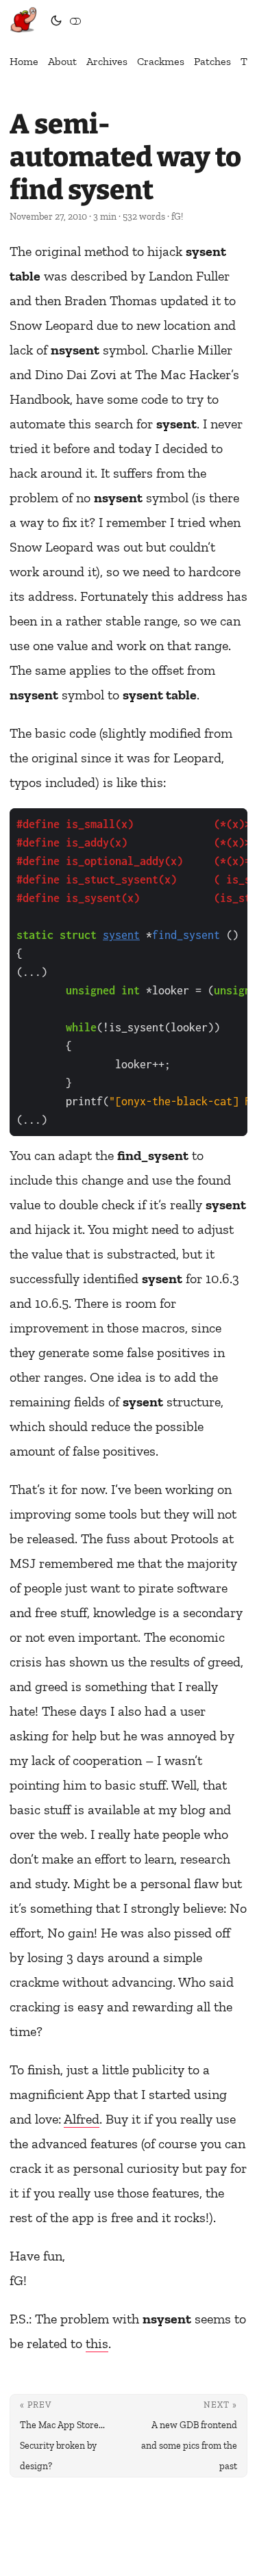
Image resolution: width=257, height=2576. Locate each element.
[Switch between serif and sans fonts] (75, 21)
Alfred (82, 2119)
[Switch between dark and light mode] (56, 21)
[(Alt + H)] (26, 21)
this (97, 2343)
